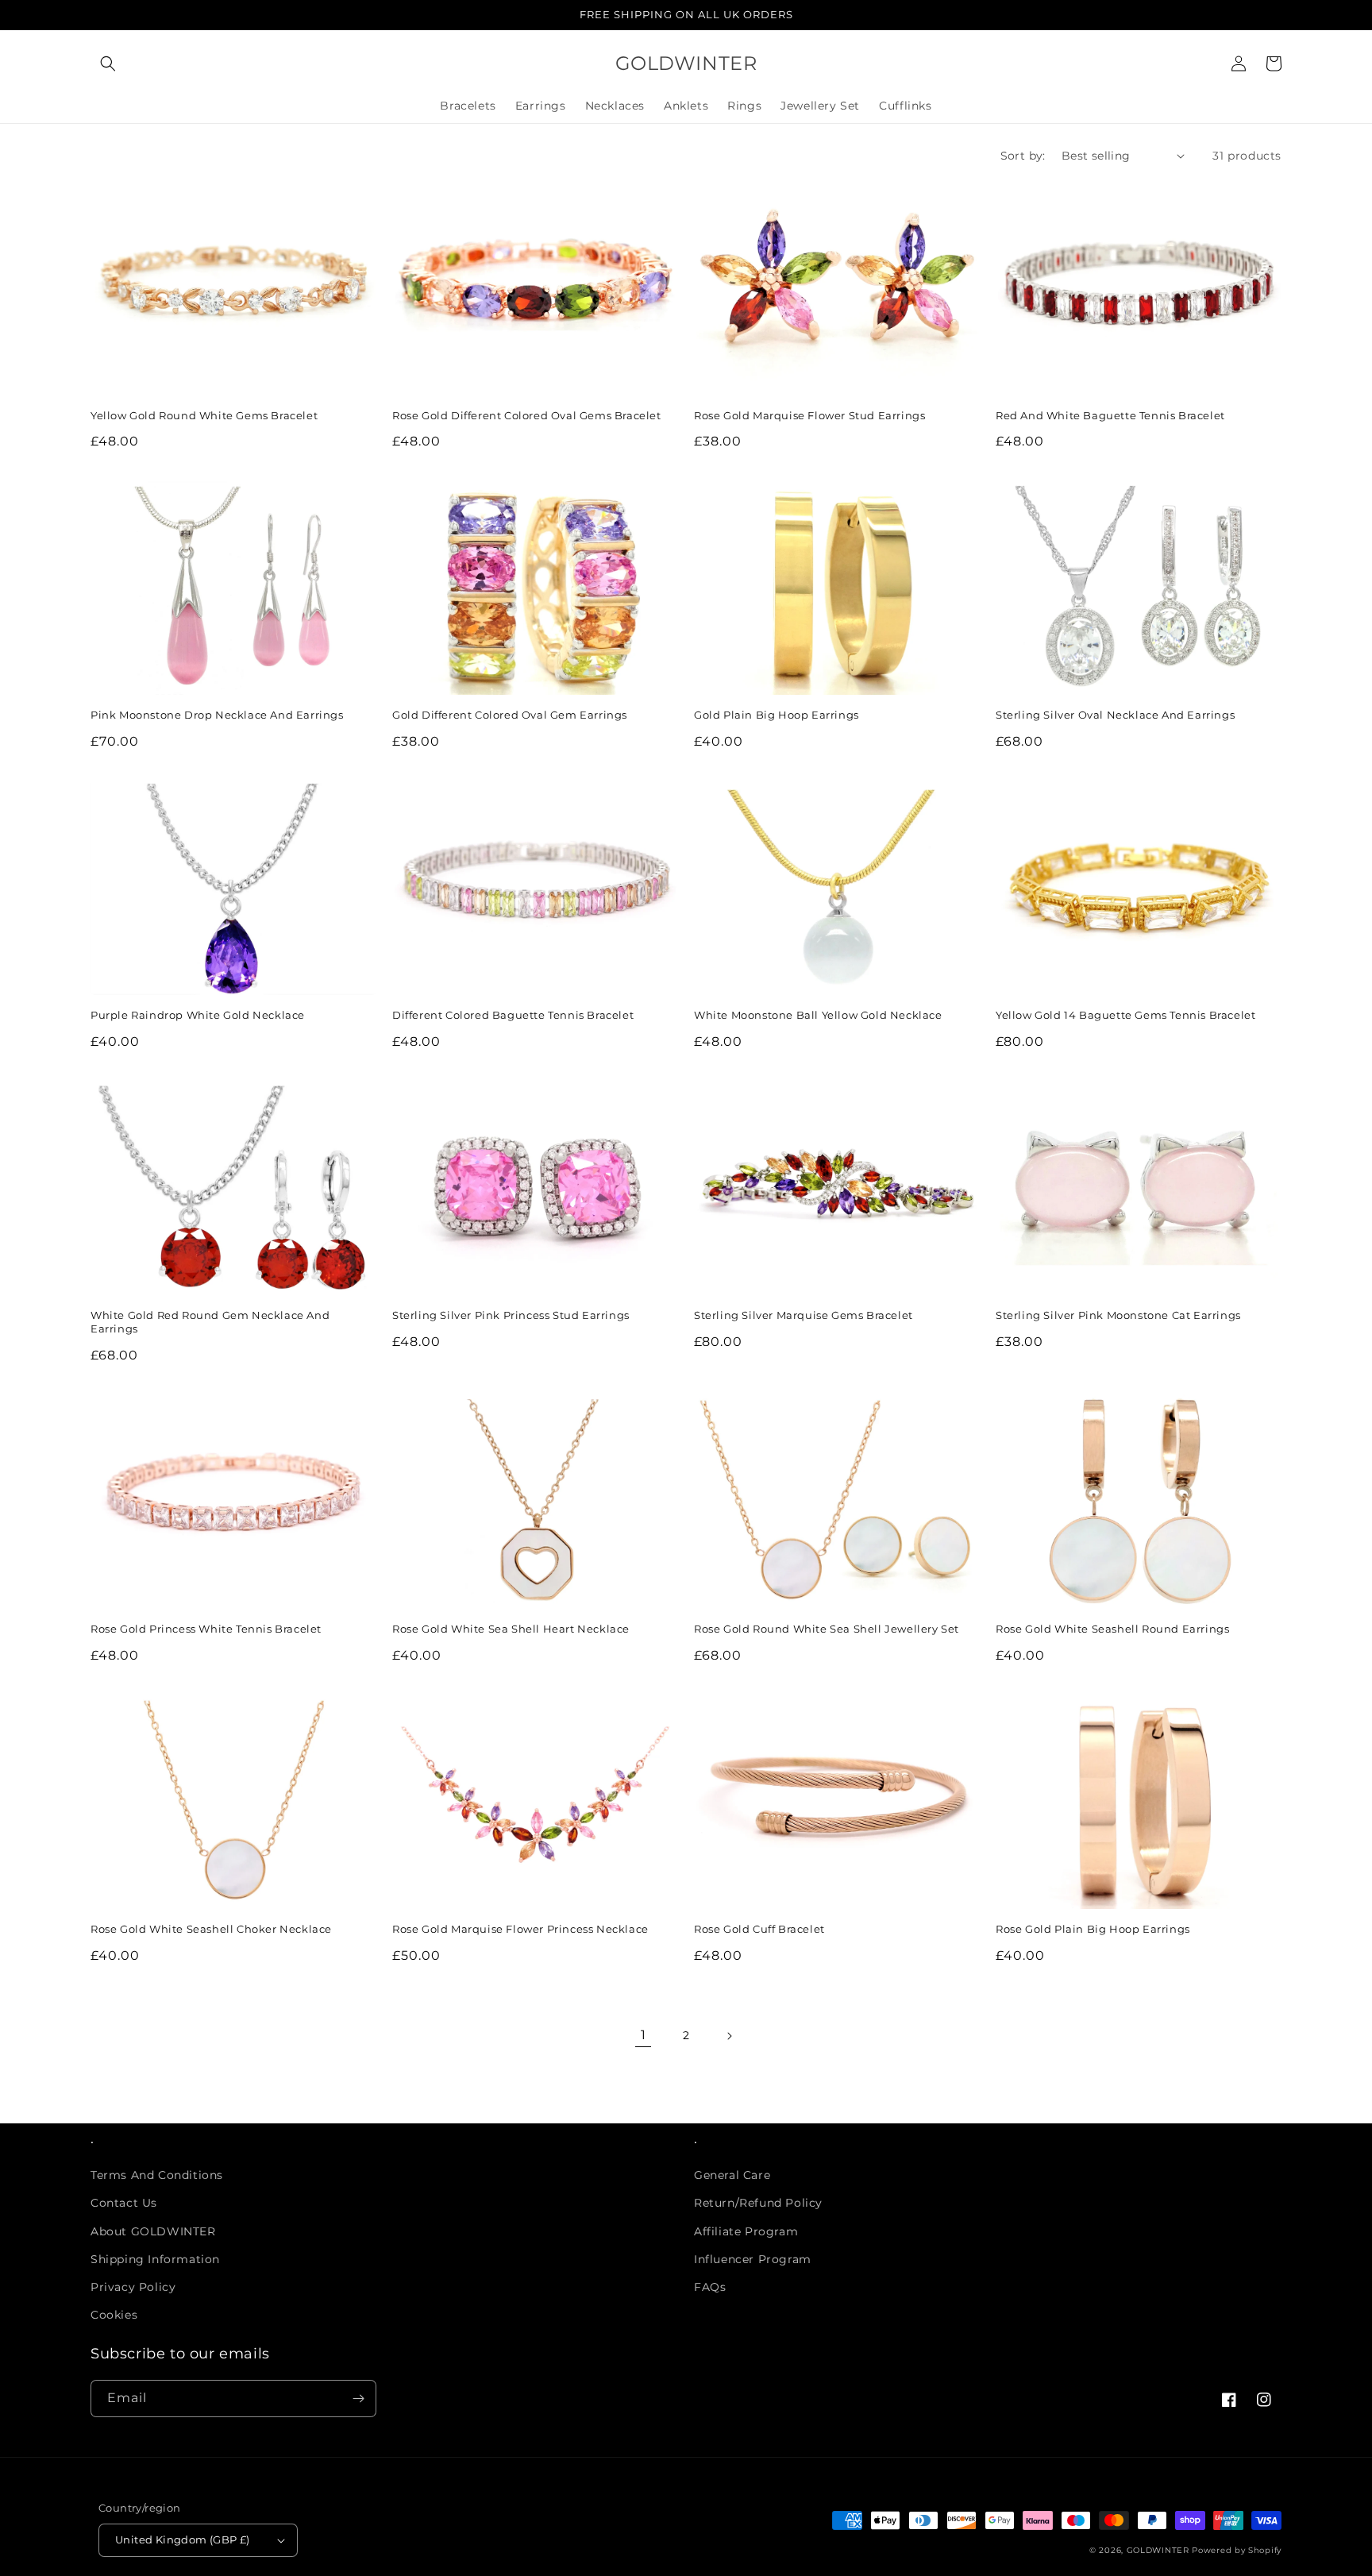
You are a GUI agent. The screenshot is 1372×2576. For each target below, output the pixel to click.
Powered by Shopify (1237, 2550)
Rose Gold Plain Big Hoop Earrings (1093, 1929)
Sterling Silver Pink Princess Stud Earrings (511, 1315)
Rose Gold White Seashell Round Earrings (1112, 1629)
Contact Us (124, 2203)
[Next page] (729, 2036)
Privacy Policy (133, 2287)
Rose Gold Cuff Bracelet (759, 1929)
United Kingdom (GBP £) (183, 2539)
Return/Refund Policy (758, 2203)
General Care (732, 2175)
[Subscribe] (358, 2399)
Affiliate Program (746, 2231)
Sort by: (1023, 156)
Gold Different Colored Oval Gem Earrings (510, 715)
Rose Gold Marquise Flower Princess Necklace (520, 1929)
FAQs (710, 2287)
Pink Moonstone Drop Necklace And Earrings (217, 715)
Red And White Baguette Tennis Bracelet (1110, 415)
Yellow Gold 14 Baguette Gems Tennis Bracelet (1125, 1015)
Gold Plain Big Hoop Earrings (777, 715)
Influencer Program (753, 2259)
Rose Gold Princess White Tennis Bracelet (206, 1629)
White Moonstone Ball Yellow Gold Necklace (818, 1015)
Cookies (114, 2315)
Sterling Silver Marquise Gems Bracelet (804, 1315)
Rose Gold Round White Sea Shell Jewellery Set (827, 1629)
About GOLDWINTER (153, 2231)
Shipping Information (155, 2259)
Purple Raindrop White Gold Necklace (198, 1015)
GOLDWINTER (1158, 2550)
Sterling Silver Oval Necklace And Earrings (1115, 715)
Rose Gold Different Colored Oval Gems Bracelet (527, 415)
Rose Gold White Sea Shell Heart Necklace (511, 1629)
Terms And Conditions (157, 2175)
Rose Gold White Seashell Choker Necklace (211, 1929)
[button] (108, 64)
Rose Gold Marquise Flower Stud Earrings (809, 415)
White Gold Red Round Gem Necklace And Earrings (210, 1322)
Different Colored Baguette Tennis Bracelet (513, 1015)
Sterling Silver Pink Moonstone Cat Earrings (1118, 1315)
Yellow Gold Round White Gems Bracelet (204, 415)
